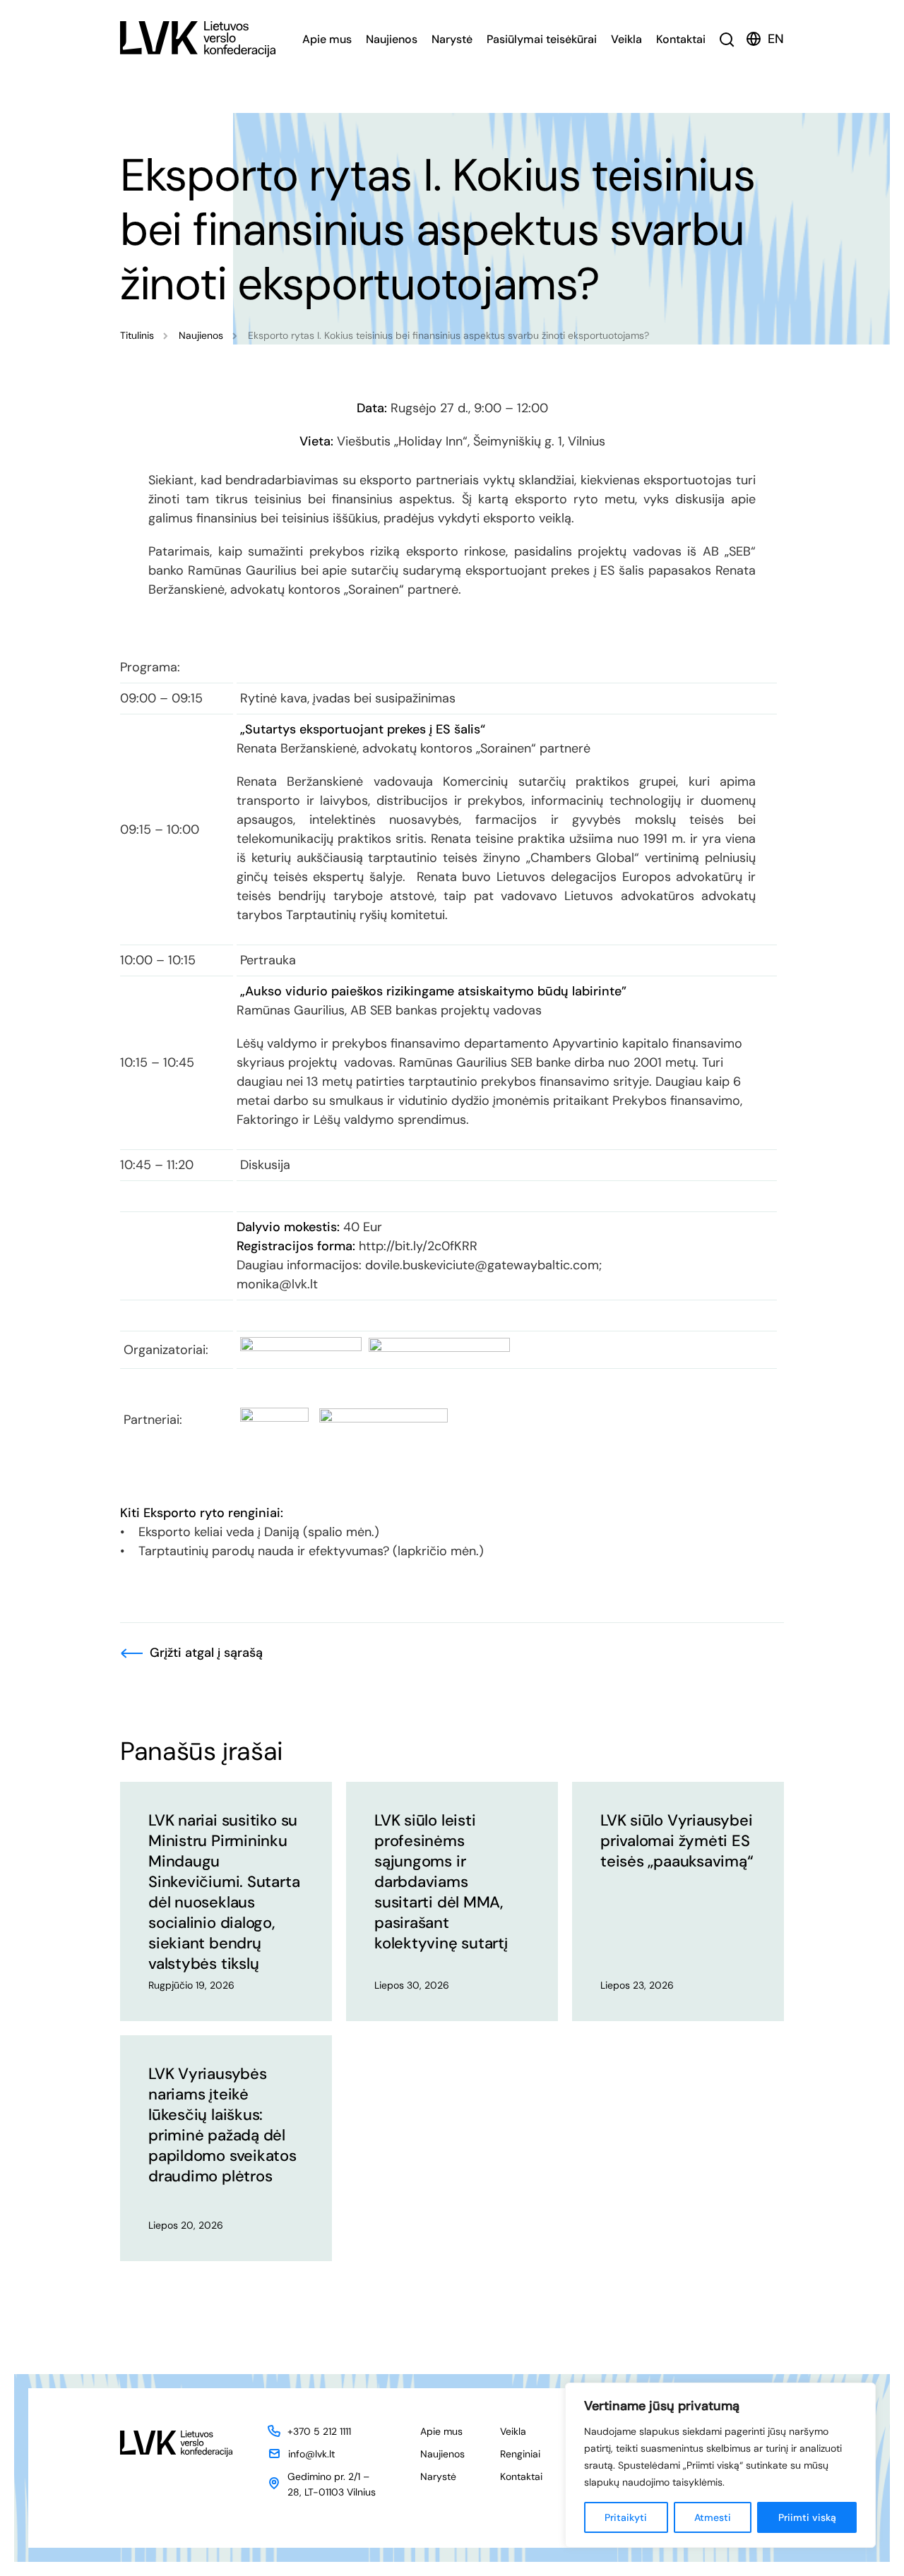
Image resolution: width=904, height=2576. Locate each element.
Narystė (452, 39)
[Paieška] (727, 39)
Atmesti (713, 2517)
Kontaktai (681, 39)
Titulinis (137, 335)
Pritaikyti (626, 2517)
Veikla (626, 39)
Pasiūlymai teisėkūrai (542, 39)
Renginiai (520, 2454)
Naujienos (392, 39)
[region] (720, 2465)
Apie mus (327, 39)
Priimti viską (807, 2517)
